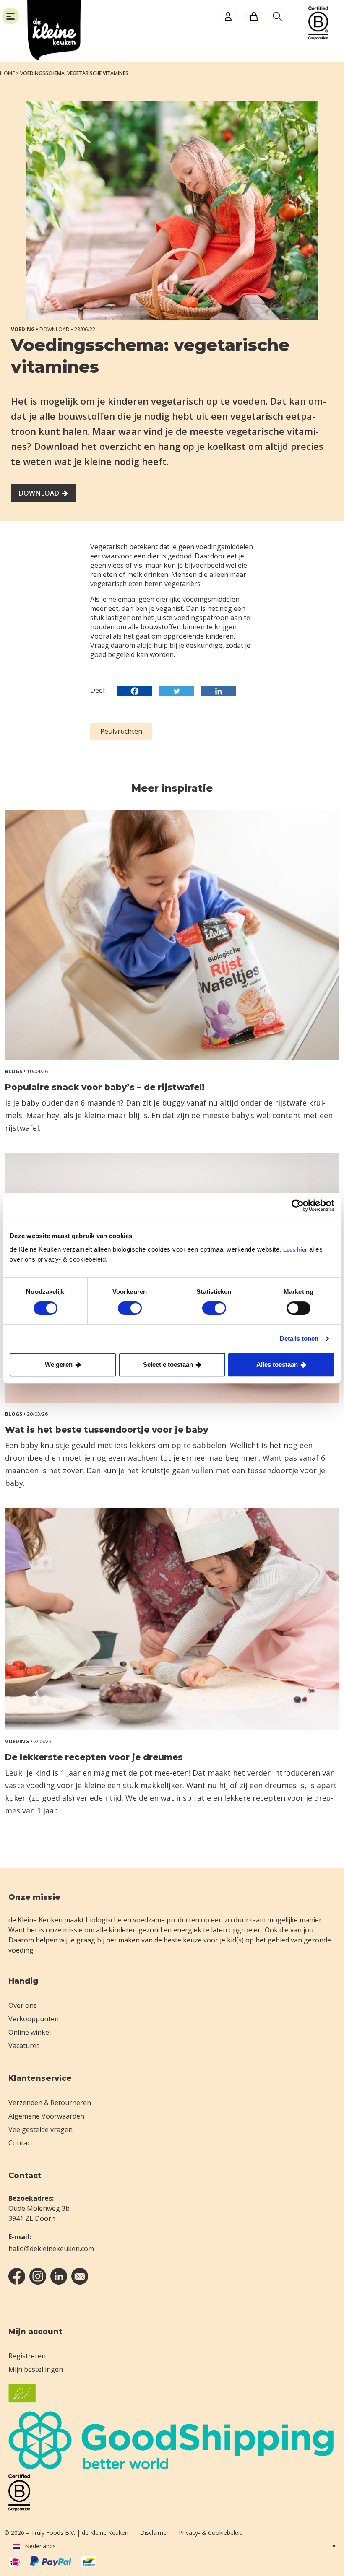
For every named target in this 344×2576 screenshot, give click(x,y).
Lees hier (295, 1250)
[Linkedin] (221, 691)
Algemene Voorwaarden (46, 2116)
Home (7, 73)
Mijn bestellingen (36, 2369)
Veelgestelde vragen (40, 2129)
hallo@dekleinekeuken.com (51, 2249)
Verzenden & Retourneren (50, 2103)
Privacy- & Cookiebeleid (211, 2533)
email (80, 2276)
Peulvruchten (121, 731)
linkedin (59, 2276)
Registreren (27, 2356)
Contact (21, 2143)
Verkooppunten (34, 2019)
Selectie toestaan (168, 1365)
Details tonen (299, 1339)
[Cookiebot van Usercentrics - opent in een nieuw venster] (298, 1205)
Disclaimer (154, 2533)
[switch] (130, 1308)
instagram (38, 2276)
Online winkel (30, 2032)
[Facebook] (137, 691)
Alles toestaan (277, 1365)
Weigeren (59, 1365)
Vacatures (24, 2046)
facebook (17, 2276)
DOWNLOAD (39, 493)
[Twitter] (179, 691)
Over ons (23, 2005)
